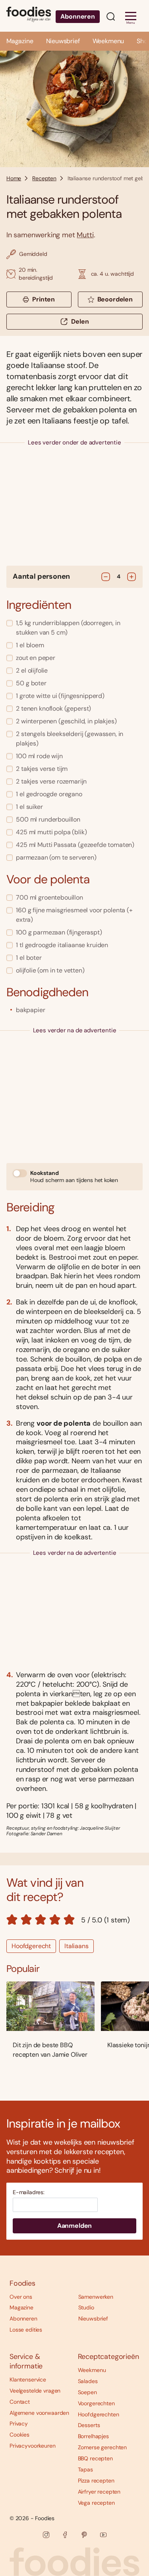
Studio (86, 2307)
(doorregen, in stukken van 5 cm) (68, 628)
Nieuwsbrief (63, 41)
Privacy (19, 2423)
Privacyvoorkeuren (33, 2446)
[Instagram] (46, 2535)
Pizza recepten (96, 2481)
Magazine (20, 41)
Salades (88, 2381)
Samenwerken (96, 2297)
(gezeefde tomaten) (75, 845)
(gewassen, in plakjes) (70, 739)
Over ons (21, 2297)
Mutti (85, 235)
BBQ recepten (95, 2458)
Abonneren (78, 16)
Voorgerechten (96, 2403)
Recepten (44, 178)
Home (14, 178)
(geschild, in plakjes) (66, 721)
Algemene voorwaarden (39, 2413)
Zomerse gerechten (103, 2447)
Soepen (87, 2392)
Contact (20, 2402)
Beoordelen (115, 299)
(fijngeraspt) (59, 932)
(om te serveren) (56, 857)
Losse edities (26, 2330)
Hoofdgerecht (31, 1946)
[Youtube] (103, 2535)
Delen (80, 321)
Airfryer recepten (99, 2492)
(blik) (51, 832)
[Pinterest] (84, 2535)
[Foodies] (29, 16)
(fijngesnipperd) (60, 696)
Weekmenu (108, 41)
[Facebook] (65, 2535)
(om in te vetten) (50, 970)
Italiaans (76, 1946)
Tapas (85, 2469)
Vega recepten (96, 2503)
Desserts (89, 2425)
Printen (44, 299)
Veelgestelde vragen (35, 2391)
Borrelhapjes (93, 2436)
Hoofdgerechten (99, 2414)
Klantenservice (28, 2380)
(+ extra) (74, 915)
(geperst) (53, 708)
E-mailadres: (29, 2192)
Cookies (19, 2435)
